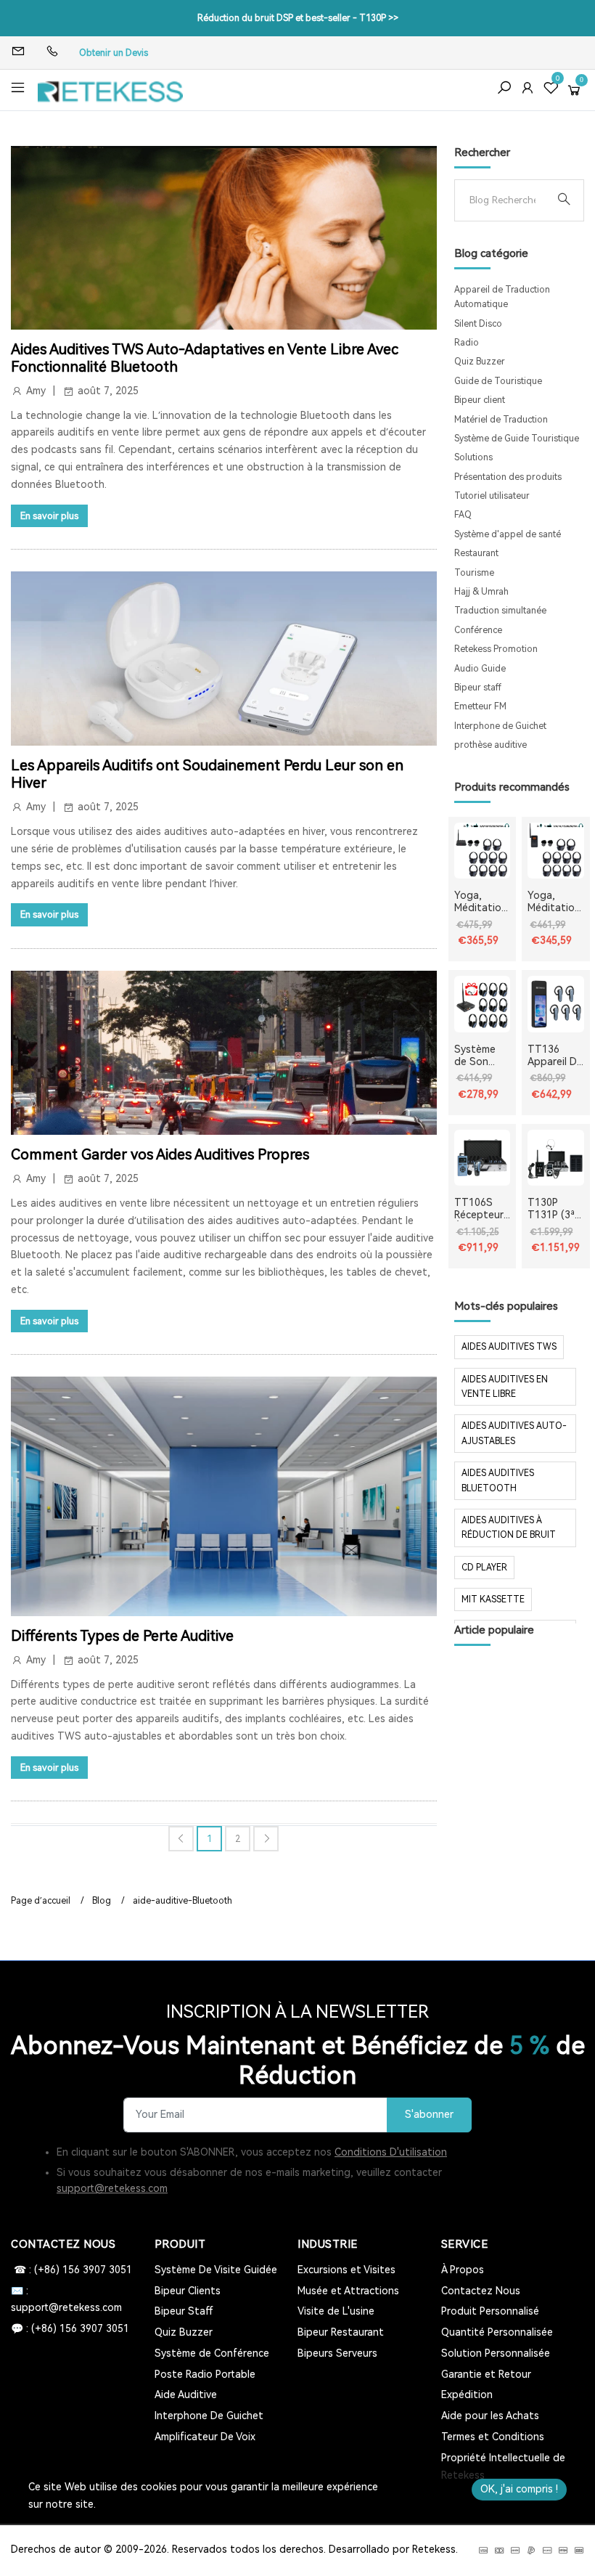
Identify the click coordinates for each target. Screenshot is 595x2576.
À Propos (463, 2270)
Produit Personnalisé (490, 2311)
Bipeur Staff (184, 2311)
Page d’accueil (41, 1901)
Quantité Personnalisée (497, 2332)
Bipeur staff (478, 688)
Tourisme (474, 573)
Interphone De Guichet (209, 2416)
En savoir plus (49, 516)
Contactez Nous (481, 2291)
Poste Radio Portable (205, 2374)
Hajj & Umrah (481, 592)
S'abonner (429, 2115)
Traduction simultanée (500, 611)
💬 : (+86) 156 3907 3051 (70, 2328)
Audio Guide (480, 669)
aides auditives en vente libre (505, 1387)
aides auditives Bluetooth (498, 1480)
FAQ (463, 515)
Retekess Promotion (496, 649)
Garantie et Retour (486, 2374)
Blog (102, 1901)
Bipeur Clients (188, 2291)
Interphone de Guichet (500, 726)
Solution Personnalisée (496, 2353)
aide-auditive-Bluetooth (182, 1901)
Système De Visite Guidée (216, 2270)
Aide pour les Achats (490, 2416)
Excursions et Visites (346, 2270)
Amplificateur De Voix (205, 2437)
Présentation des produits (508, 477)
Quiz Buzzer (480, 362)
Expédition (467, 2394)
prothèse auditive (491, 745)
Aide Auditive (186, 2394)
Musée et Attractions (348, 2291)
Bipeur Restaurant (341, 2332)
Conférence (478, 630)
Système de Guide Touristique (517, 439)
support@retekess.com (112, 2188)
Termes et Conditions (493, 2437)
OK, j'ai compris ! (519, 2489)
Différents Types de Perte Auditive (122, 1636)
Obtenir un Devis (114, 53)
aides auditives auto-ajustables (514, 1433)
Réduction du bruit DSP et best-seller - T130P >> (298, 18)
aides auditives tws (509, 1347)
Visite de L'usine (336, 2311)
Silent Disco (478, 324)
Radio (467, 343)
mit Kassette (493, 1599)
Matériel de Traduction (501, 420)
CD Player (484, 1568)
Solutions (473, 457)
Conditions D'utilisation (391, 2152)
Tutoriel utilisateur (492, 496)
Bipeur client (480, 400)
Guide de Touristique (498, 381)
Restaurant (476, 553)
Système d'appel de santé (508, 534)
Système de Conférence (212, 2353)
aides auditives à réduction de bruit (509, 1528)
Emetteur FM (480, 706)
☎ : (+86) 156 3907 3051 (71, 2270)
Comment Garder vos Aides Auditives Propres (160, 1154)
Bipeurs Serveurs (337, 2353)
